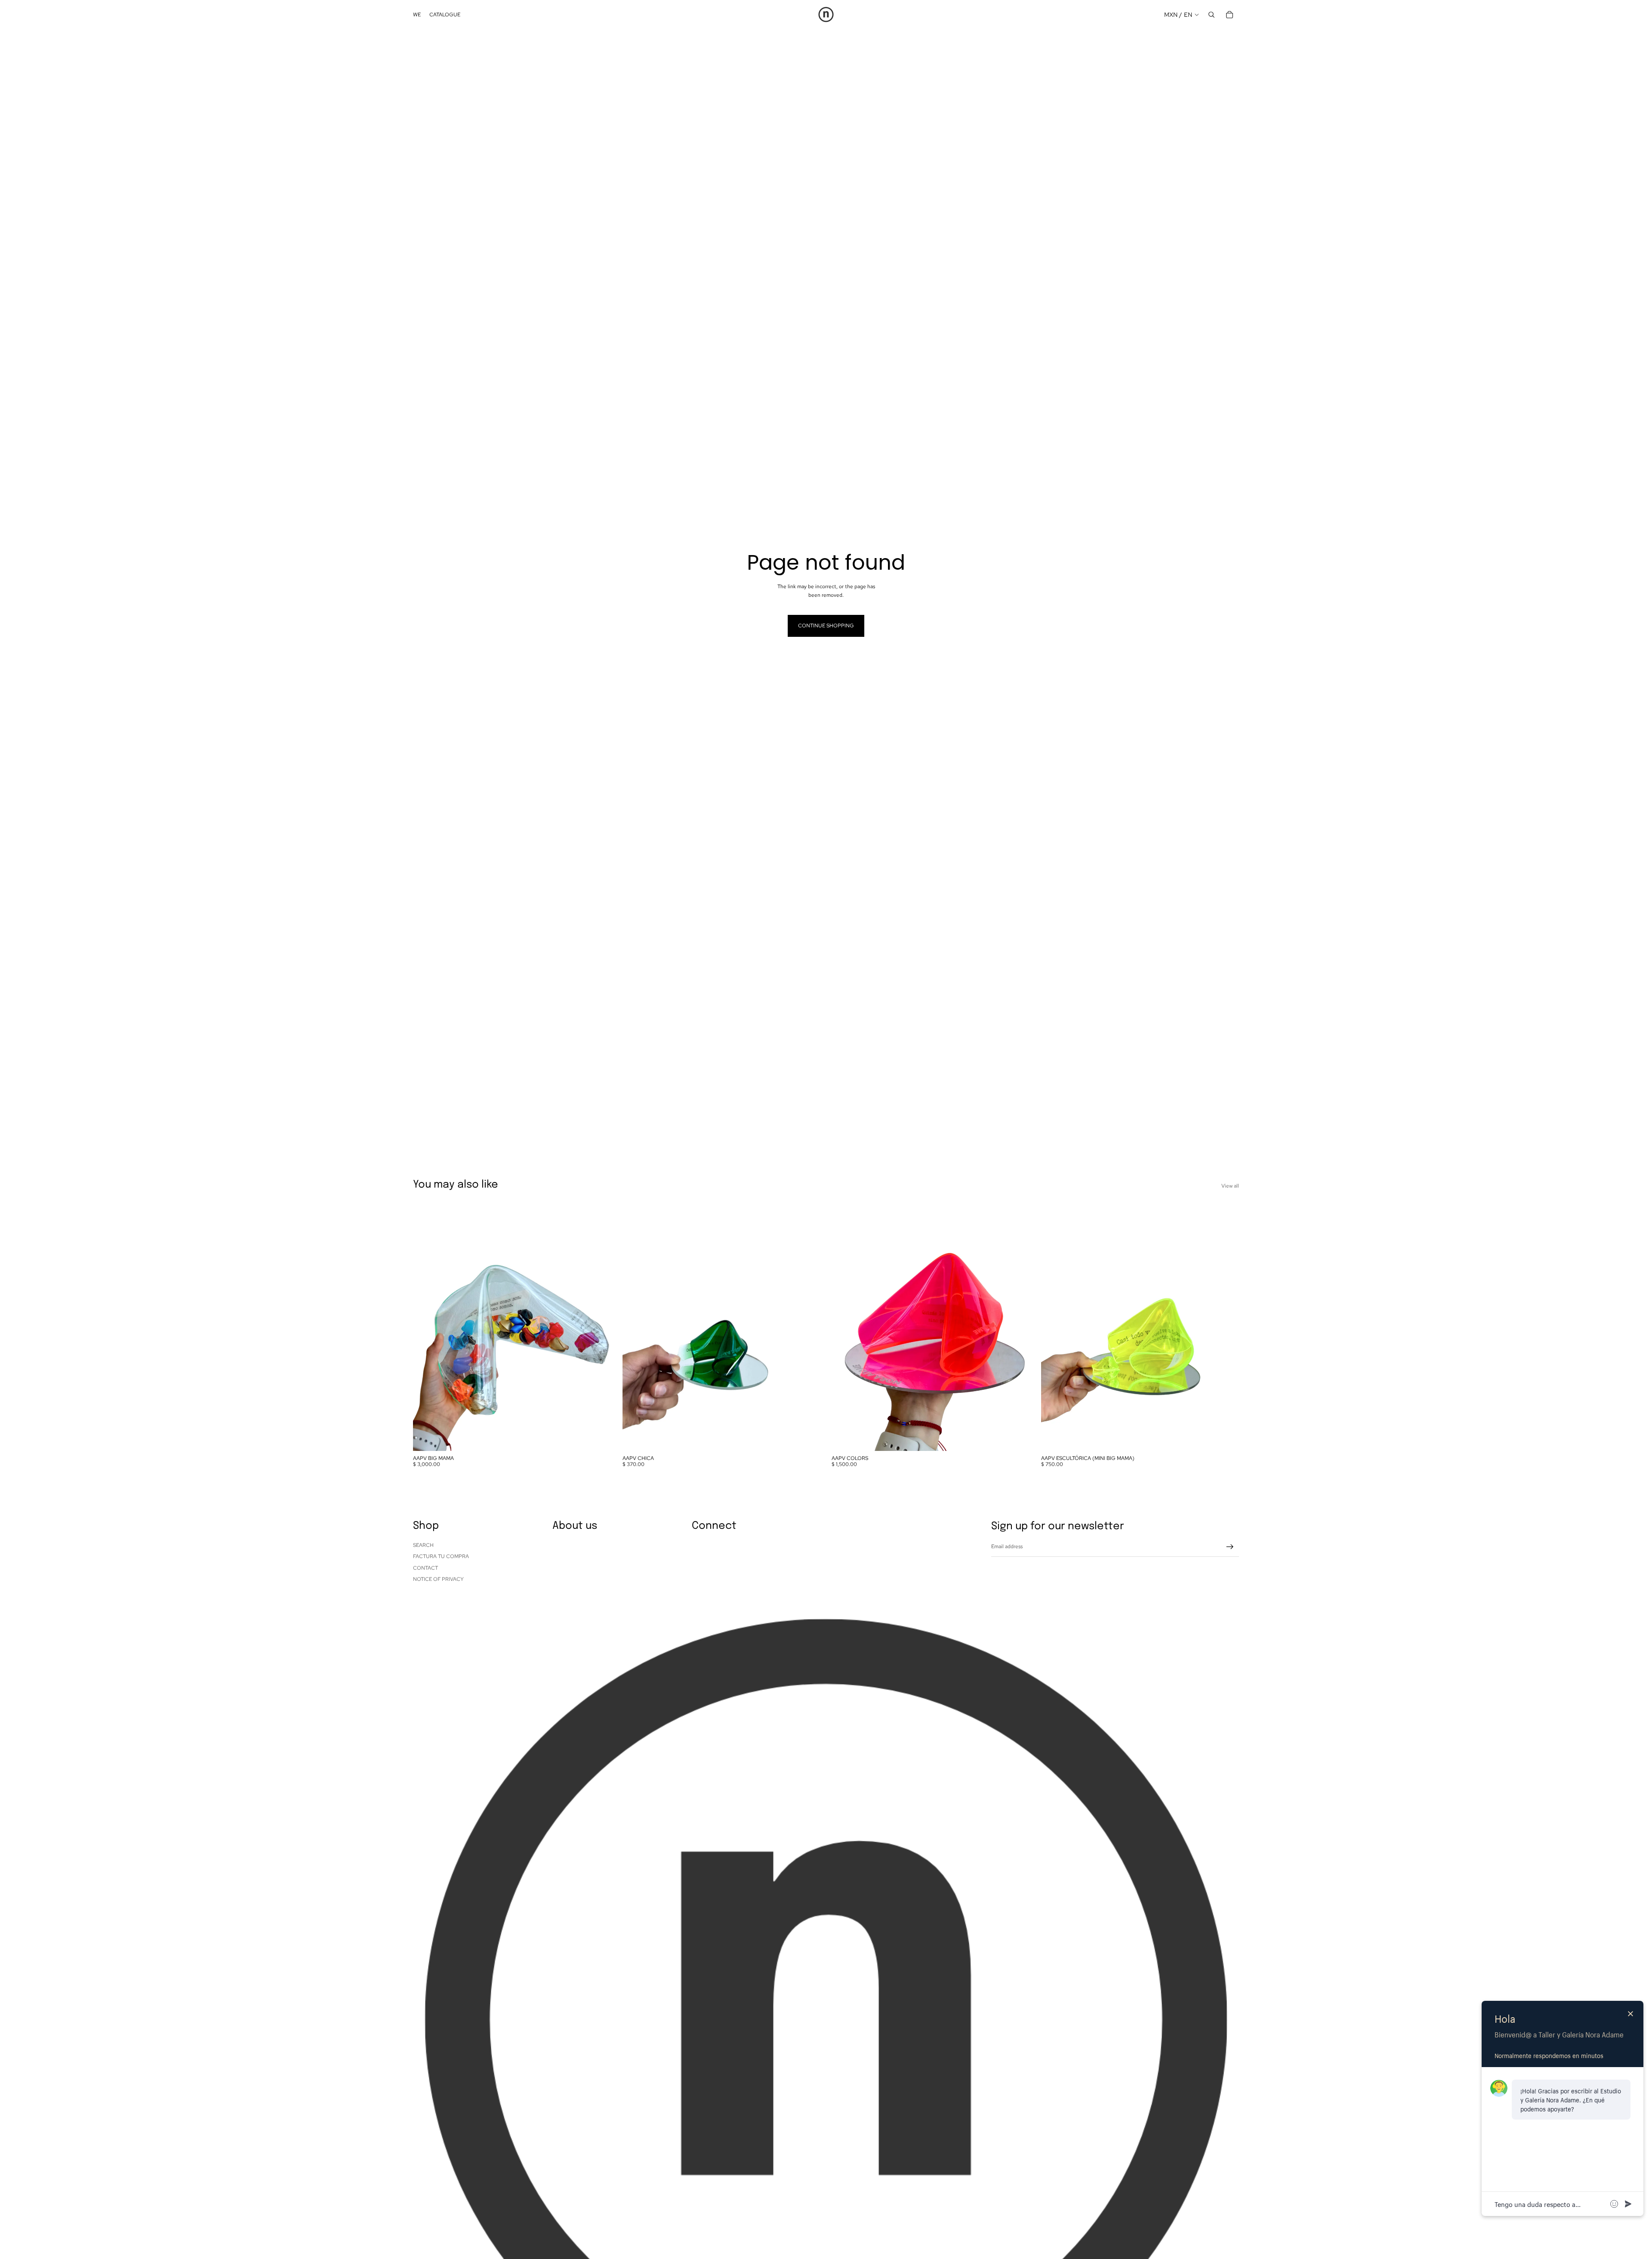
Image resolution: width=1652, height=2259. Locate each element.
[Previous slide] (426, 1327)
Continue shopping (826, 626)
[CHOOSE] (1017, 1438)
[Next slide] (598, 1327)
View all (1230, 1186)
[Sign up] (1230, 1547)
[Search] (1211, 15)
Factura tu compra (441, 1556)
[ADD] (598, 1438)
